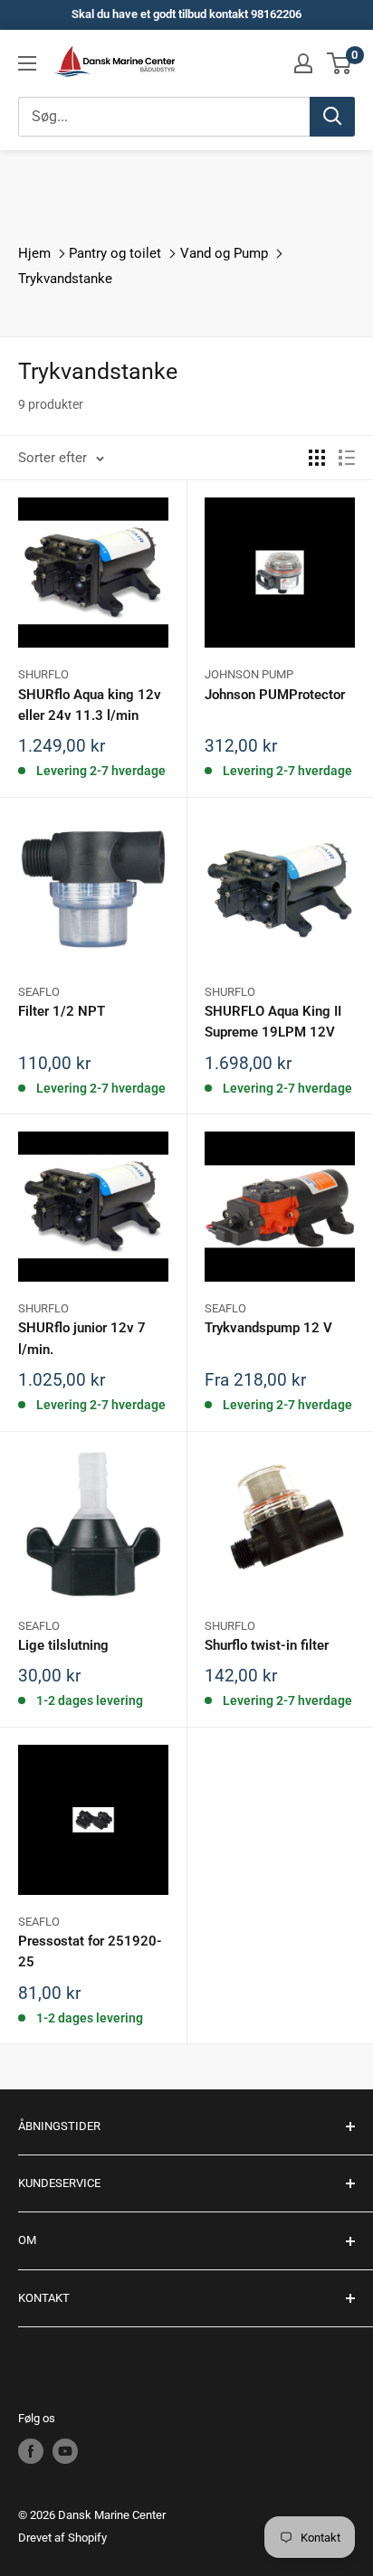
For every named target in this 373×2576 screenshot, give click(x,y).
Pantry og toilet (115, 253)
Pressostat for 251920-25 (90, 1951)
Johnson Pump (249, 674)
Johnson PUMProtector (275, 695)
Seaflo (39, 992)
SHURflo (43, 674)
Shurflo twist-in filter (267, 1645)
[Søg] (332, 117)
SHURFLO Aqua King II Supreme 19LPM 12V (273, 1022)
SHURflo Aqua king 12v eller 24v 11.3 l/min (90, 705)
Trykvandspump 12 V (268, 1328)
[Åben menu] (27, 63)
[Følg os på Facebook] (31, 2451)
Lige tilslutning (63, 1645)
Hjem (34, 253)
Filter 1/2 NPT (62, 1011)
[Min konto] (303, 63)
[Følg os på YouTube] (65, 2451)
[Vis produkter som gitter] (317, 458)
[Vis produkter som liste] (347, 458)
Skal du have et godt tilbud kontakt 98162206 (186, 14)
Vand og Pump (224, 253)
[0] (340, 63)
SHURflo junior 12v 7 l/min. (82, 1338)
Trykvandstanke (65, 279)
